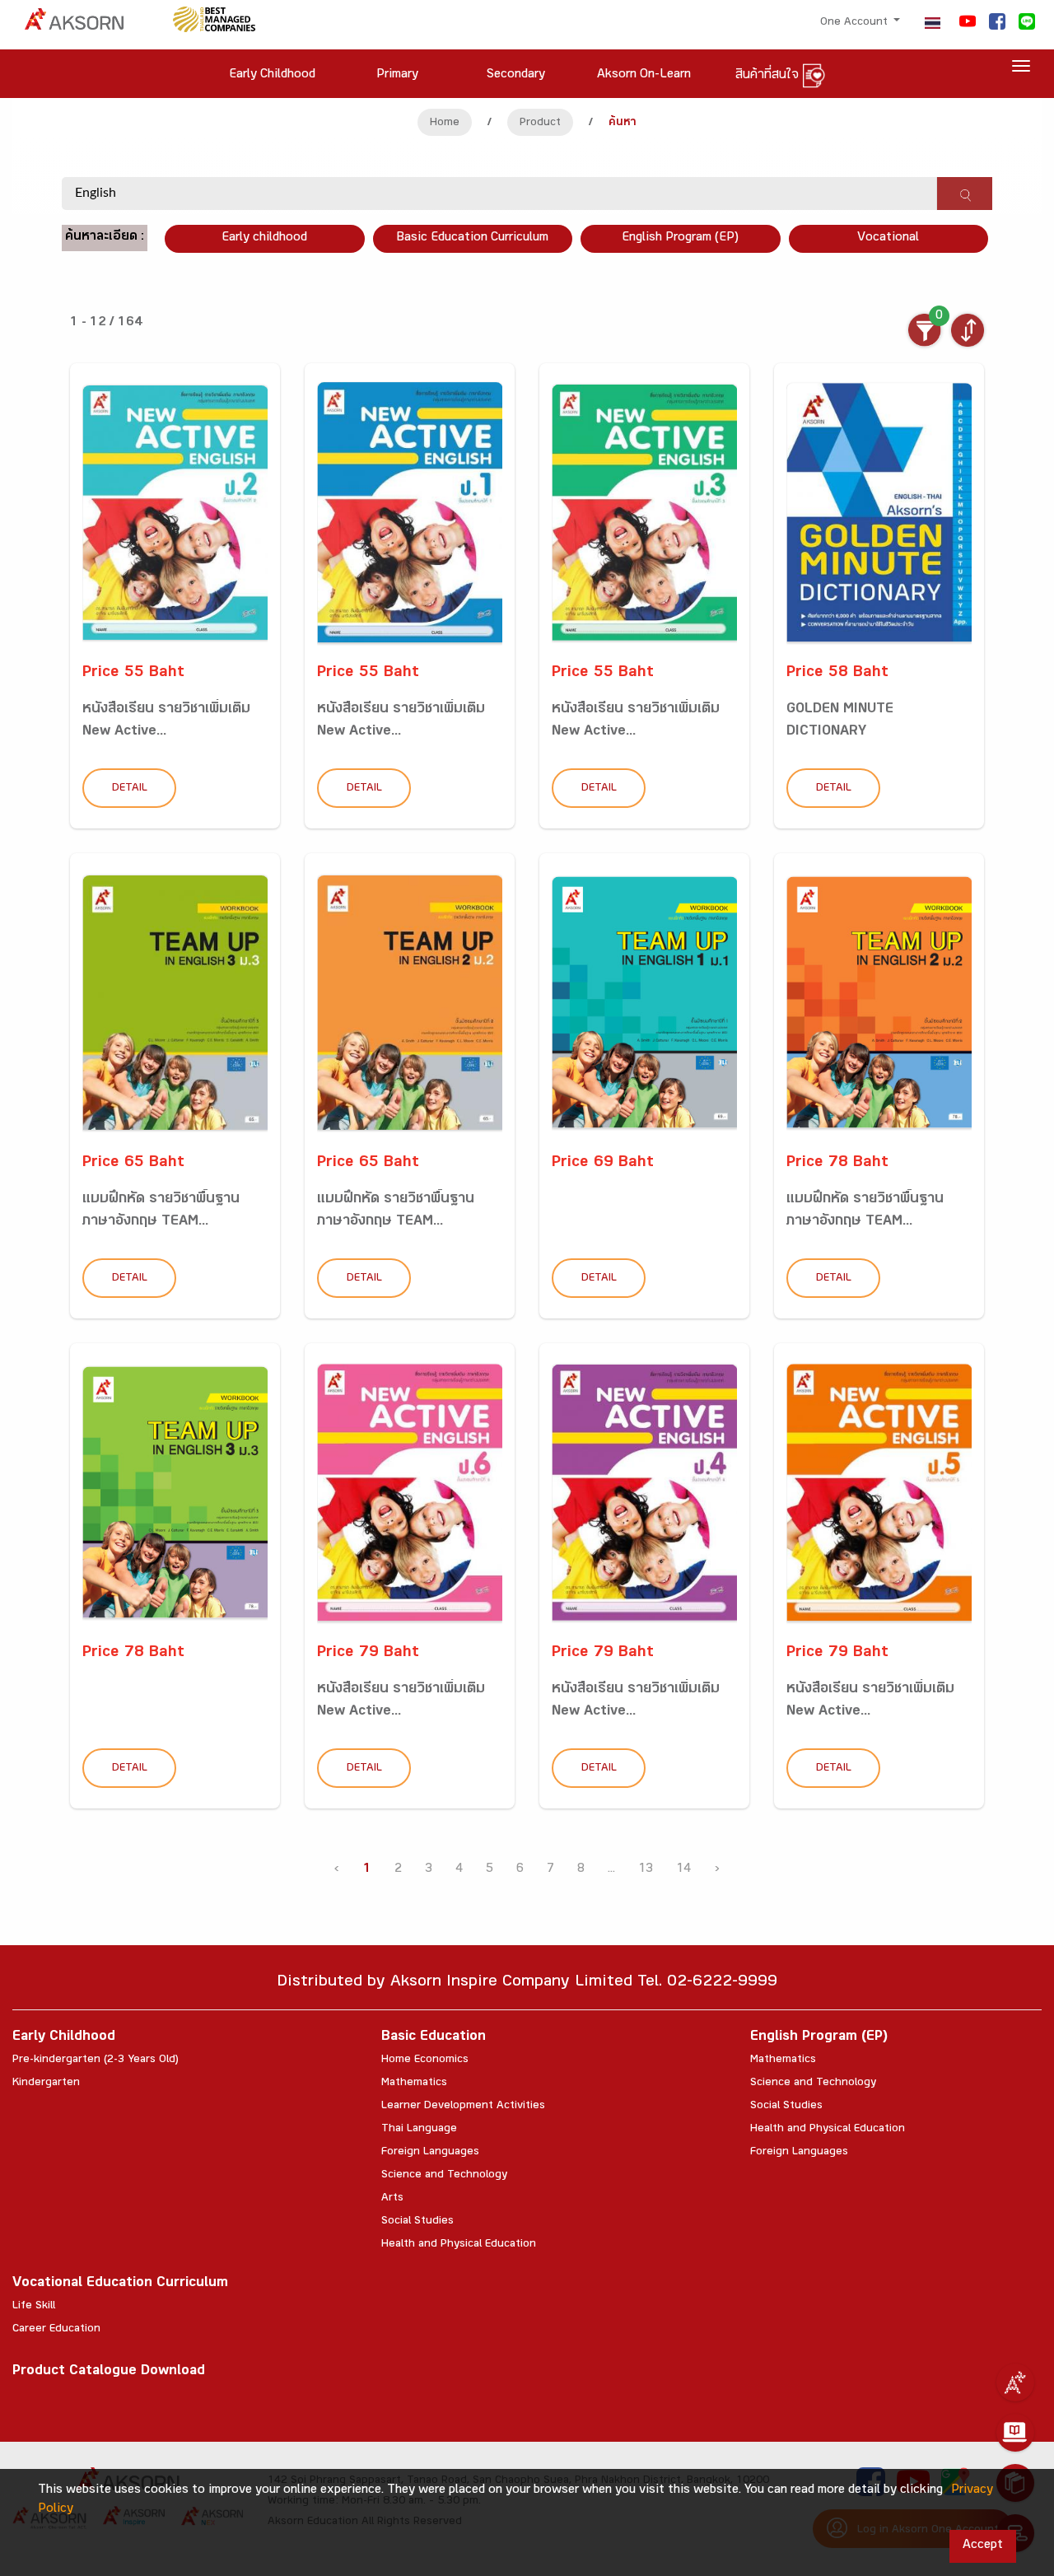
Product (540, 124)
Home (445, 124)
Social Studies (417, 2222)
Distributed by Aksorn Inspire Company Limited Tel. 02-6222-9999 (527, 1983)
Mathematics (414, 2084)
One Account (856, 23)
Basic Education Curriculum (472, 238)
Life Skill (34, 2307)
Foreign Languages (430, 2153)
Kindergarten (46, 2084)
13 (646, 1870)
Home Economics (425, 2060)
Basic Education (434, 2038)
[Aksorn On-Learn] (1015, 2433)
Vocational (888, 238)
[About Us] (1015, 2382)
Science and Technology (444, 2176)
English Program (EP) (680, 238)
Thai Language (419, 2130)
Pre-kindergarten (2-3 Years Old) (96, 2060)
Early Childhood (64, 2038)
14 (683, 1870)
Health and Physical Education (459, 2245)
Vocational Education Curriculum (120, 2284)
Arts (392, 2199)
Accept (983, 2546)
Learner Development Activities (463, 2107)
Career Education (56, 2330)
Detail (130, 789)
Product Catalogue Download (109, 2372)
